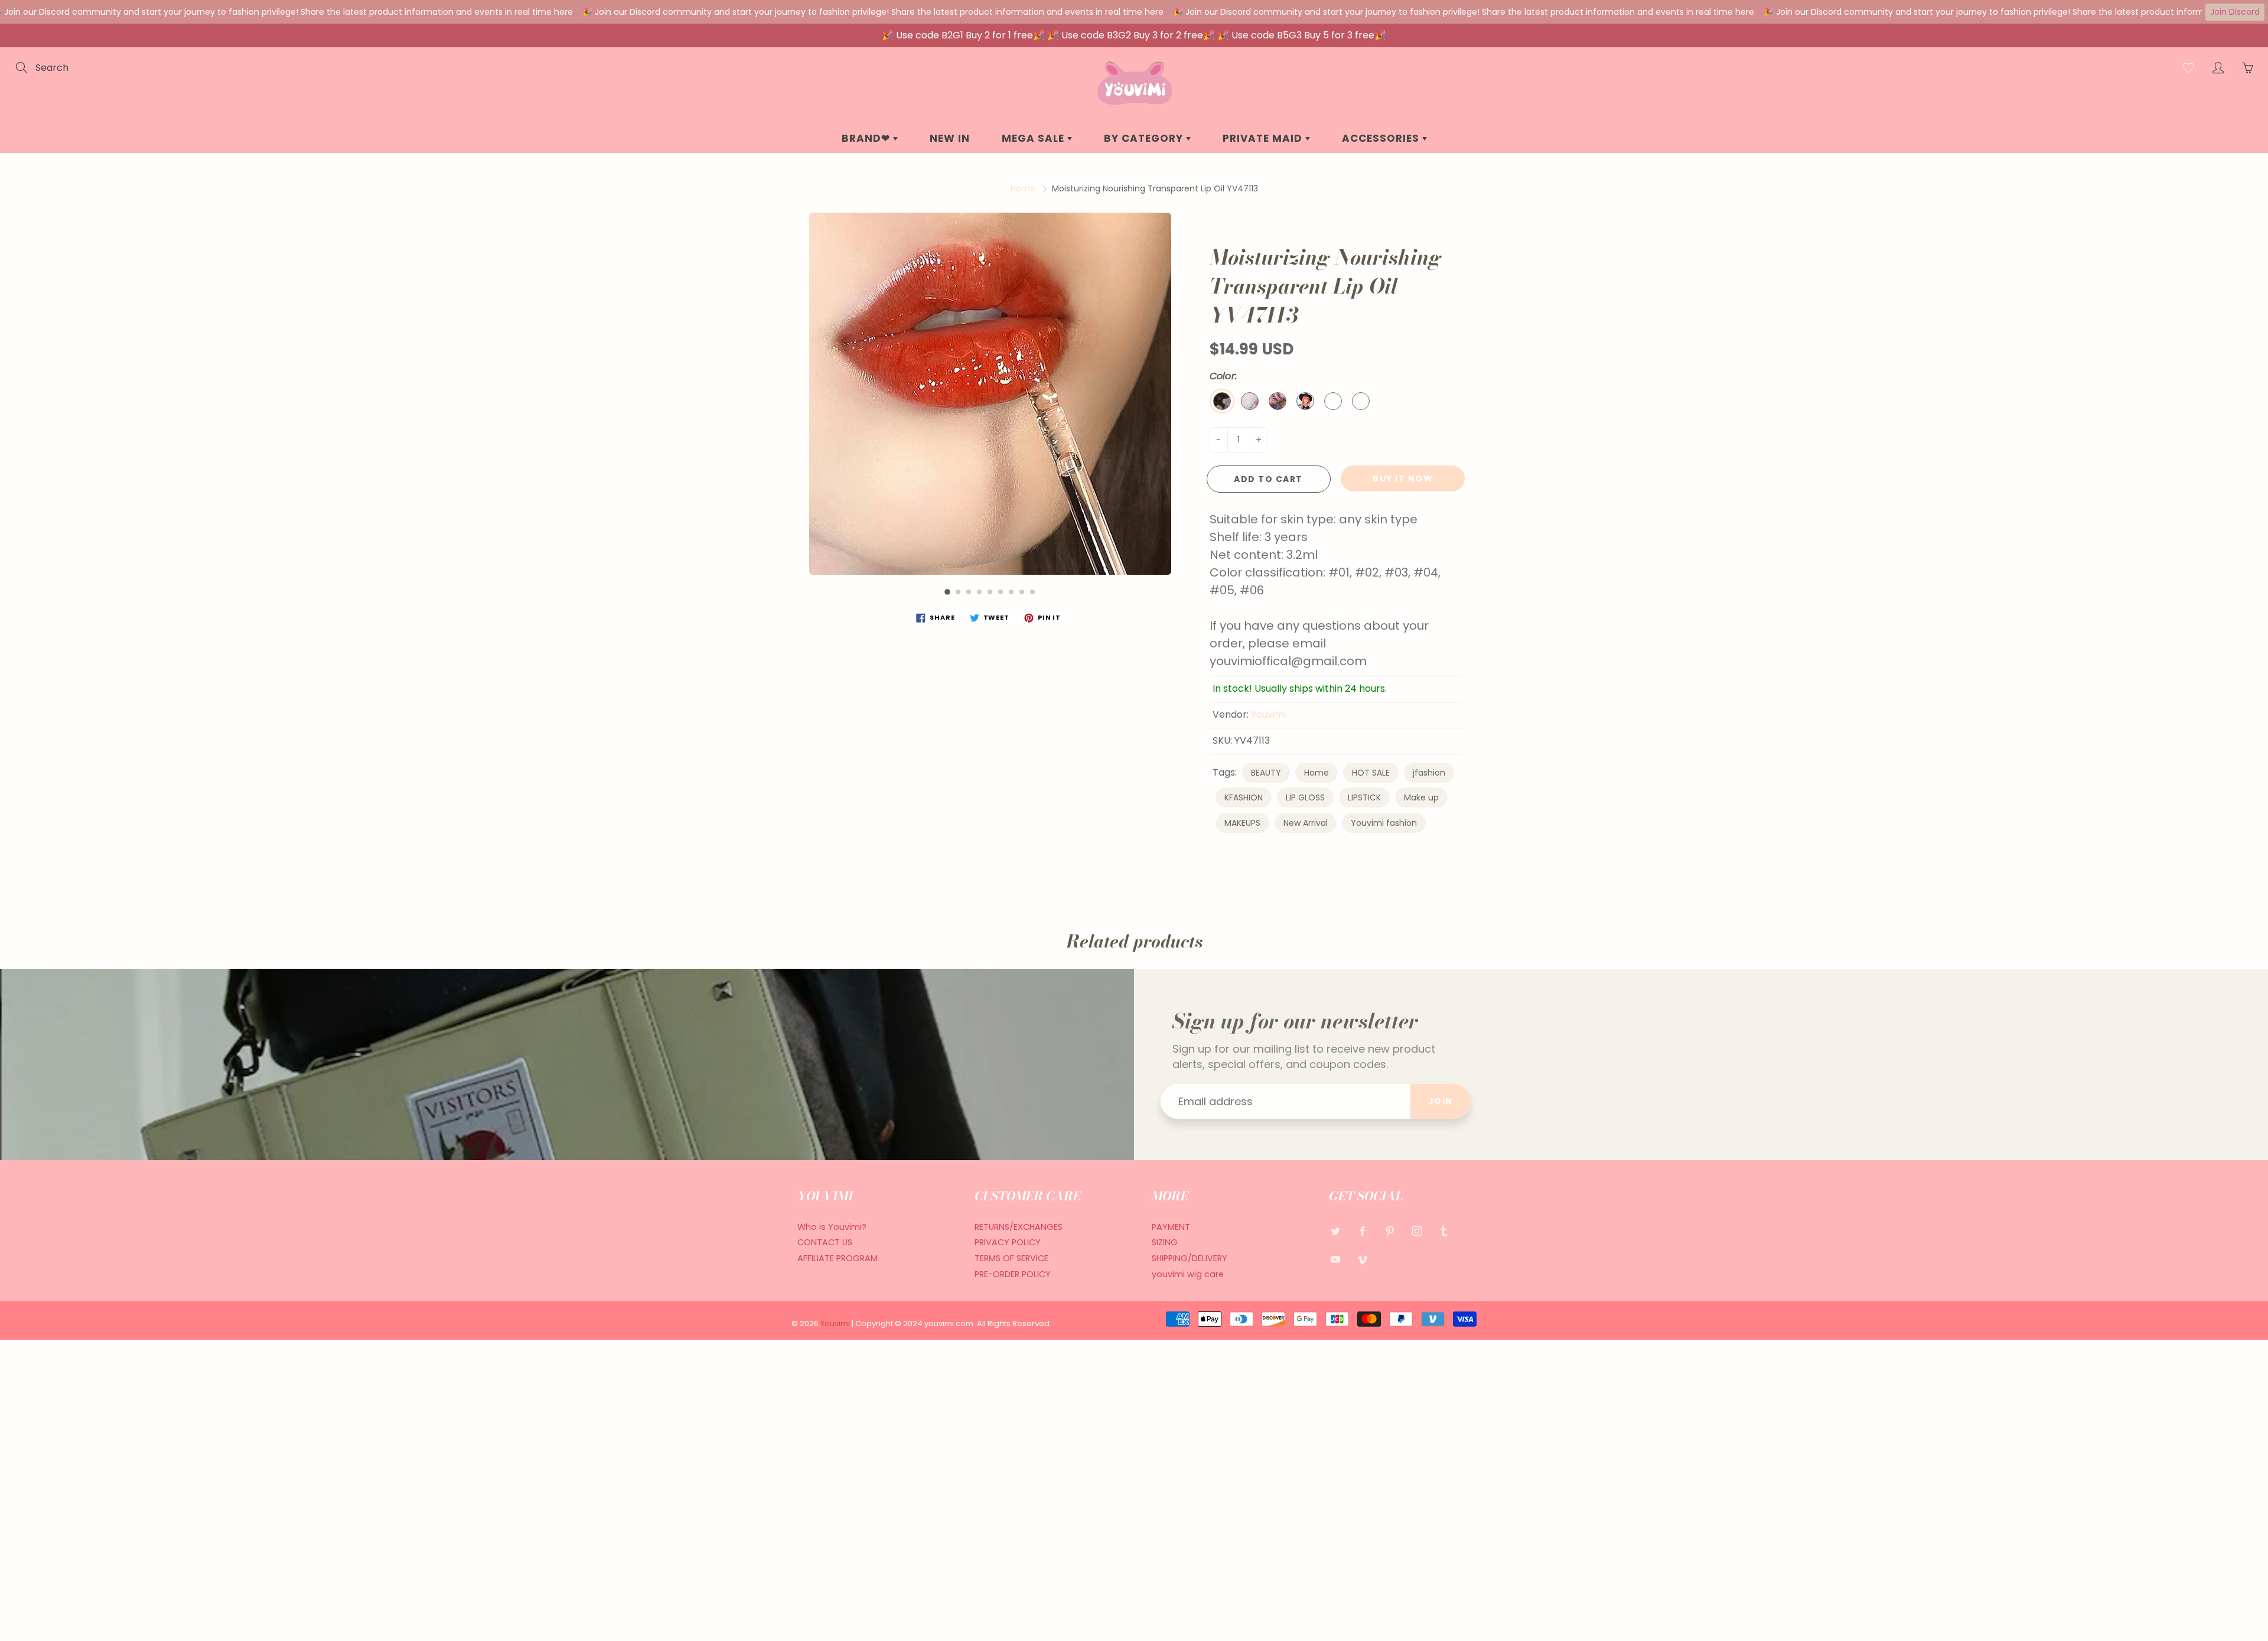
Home (1023, 188)
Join (1441, 1101)
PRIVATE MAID (1264, 138)
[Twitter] (1335, 1231)
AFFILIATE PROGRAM (838, 1258)
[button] (947, 592)
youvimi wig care (1188, 1274)
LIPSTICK (1364, 797)
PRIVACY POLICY (1008, 1242)
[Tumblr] (1444, 1231)
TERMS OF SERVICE (1011, 1258)
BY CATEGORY (1145, 138)
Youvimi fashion (1384, 823)
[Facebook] (1362, 1231)
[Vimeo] (1362, 1259)
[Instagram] (1417, 1231)
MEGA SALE (1034, 138)
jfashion (1429, 773)
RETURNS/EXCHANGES (1019, 1227)
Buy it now (1403, 478)
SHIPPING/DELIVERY (1190, 1258)
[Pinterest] (1389, 1231)
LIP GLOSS (1305, 797)
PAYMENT (1171, 1227)
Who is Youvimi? (832, 1227)
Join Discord (2235, 12)
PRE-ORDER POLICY (1013, 1274)
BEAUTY (1266, 773)
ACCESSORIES (1382, 138)
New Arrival (1306, 823)
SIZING (1165, 1242)
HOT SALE (1371, 773)
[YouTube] (1335, 1259)
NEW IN (950, 138)
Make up (1421, 797)
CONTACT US (825, 1242)
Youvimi (1268, 714)
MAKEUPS (1242, 823)
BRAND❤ (867, 138)
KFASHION (1244, 797)
